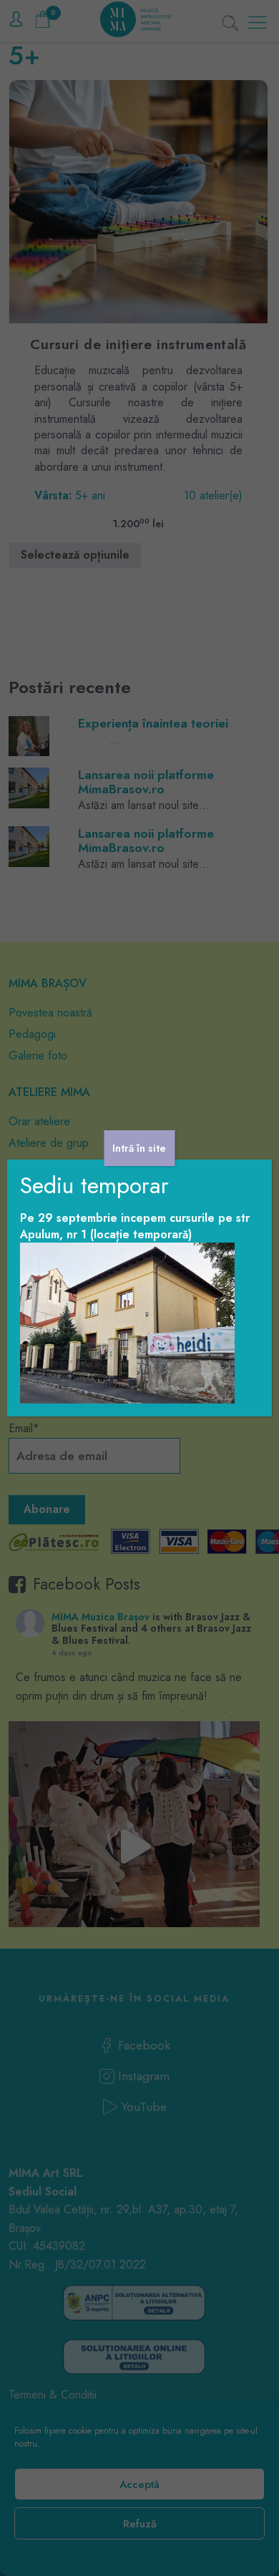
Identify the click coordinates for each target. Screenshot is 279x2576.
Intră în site (139, 1148)
